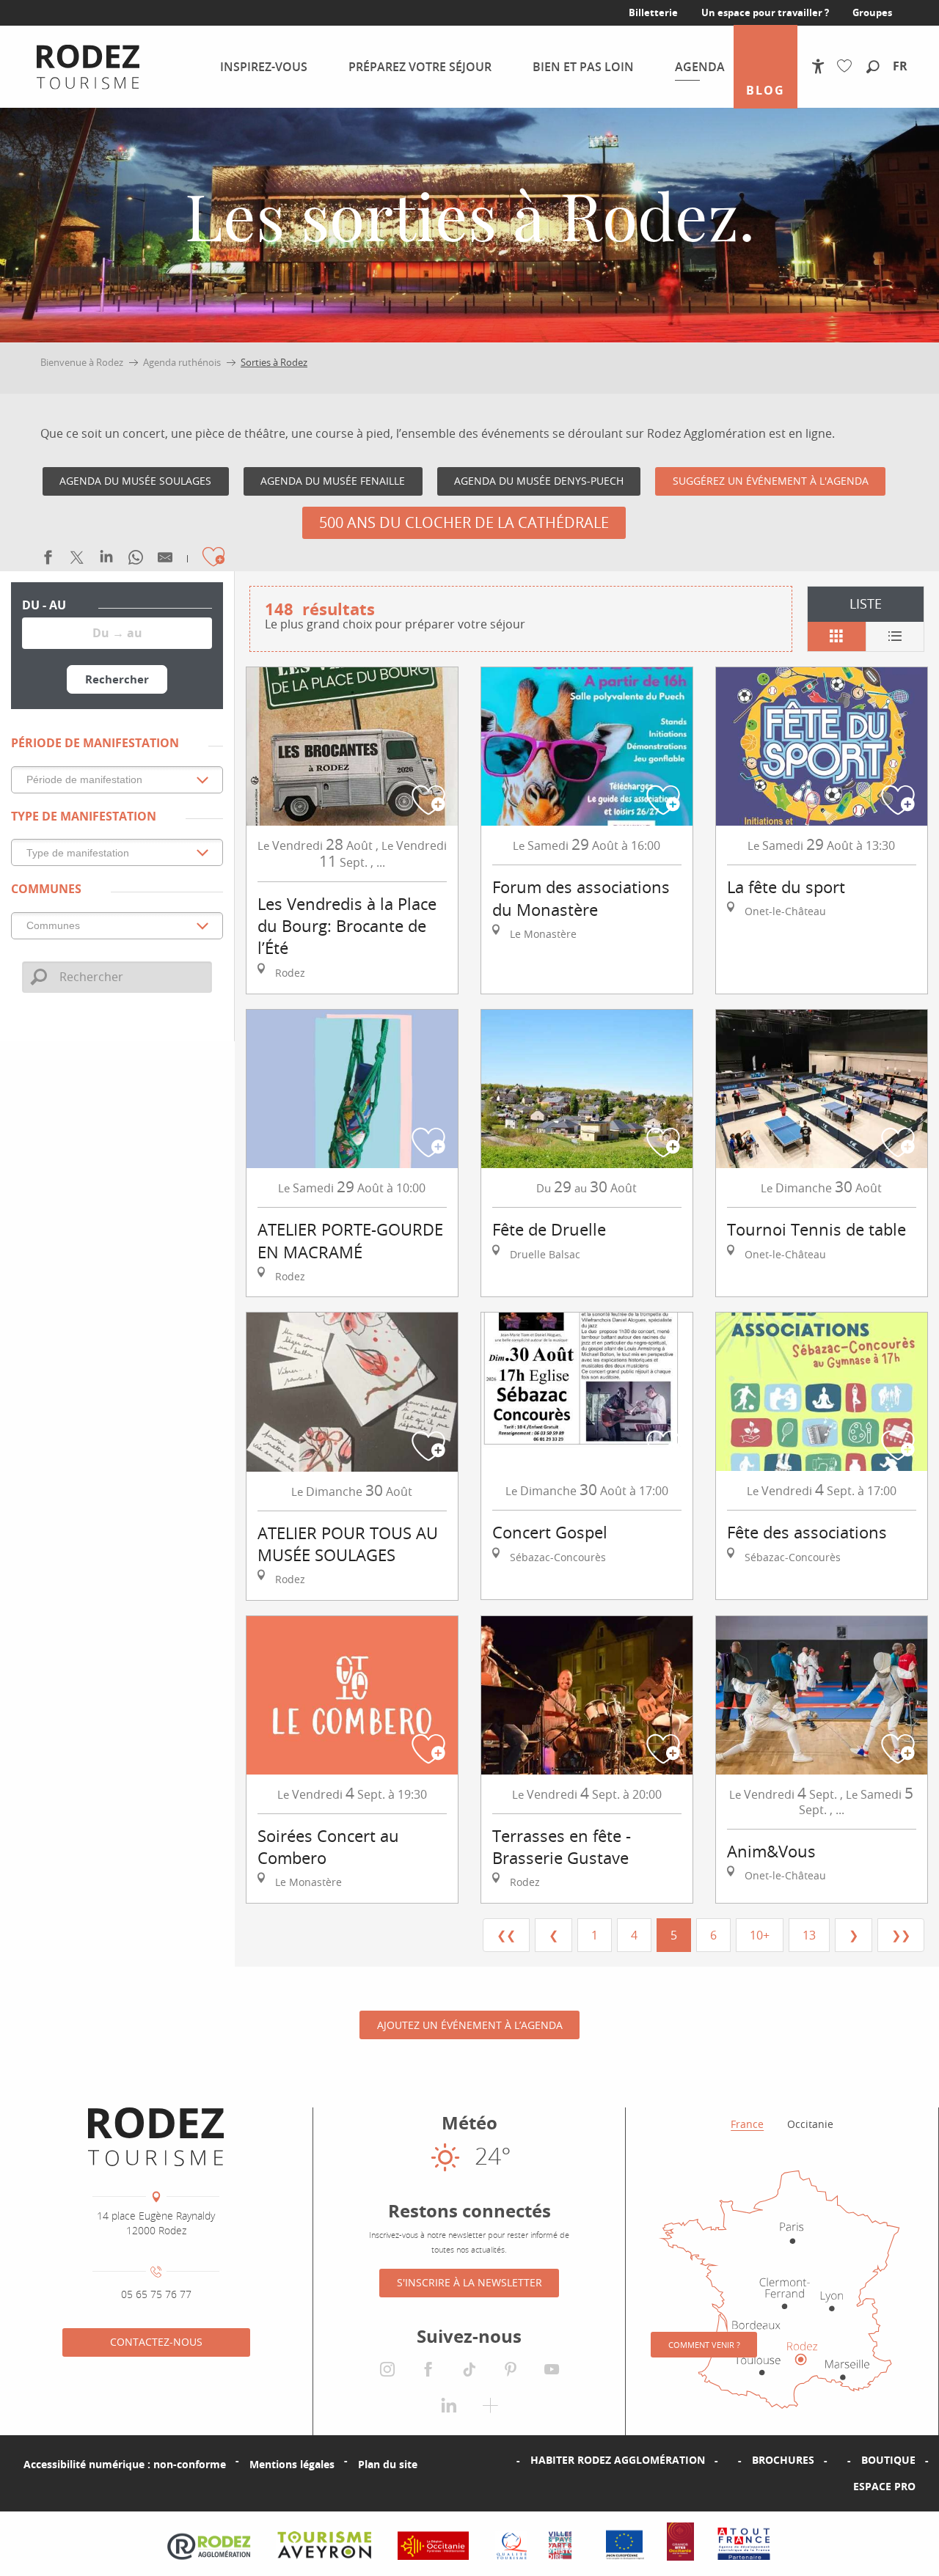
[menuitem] (88, 67)
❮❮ (506, 1935)
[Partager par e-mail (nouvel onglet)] (165, 561)
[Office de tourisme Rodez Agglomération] (156, 2137)
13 (809, 1935)
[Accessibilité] (818, 66)
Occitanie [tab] (810, 2124)
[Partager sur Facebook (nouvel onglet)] (48, 561)
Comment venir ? (704, 2345)
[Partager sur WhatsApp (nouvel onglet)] (136, 561)
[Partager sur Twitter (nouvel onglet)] (77, 561)
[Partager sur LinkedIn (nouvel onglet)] (106, 561)
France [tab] (747, 2124)
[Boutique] (838, 2460)
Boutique (888, 2460)
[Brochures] (728, 2460)
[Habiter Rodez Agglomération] (507, 2460)
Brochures (783, 2460)
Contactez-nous (156, 2342)
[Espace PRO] (830, 2487)
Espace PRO (884, 2486)
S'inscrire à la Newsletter (469, 2282)
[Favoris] (848, 66)
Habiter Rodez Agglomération (618, 2460)
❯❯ (901, 1935)
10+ (760, 1935)
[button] (873, 67)
